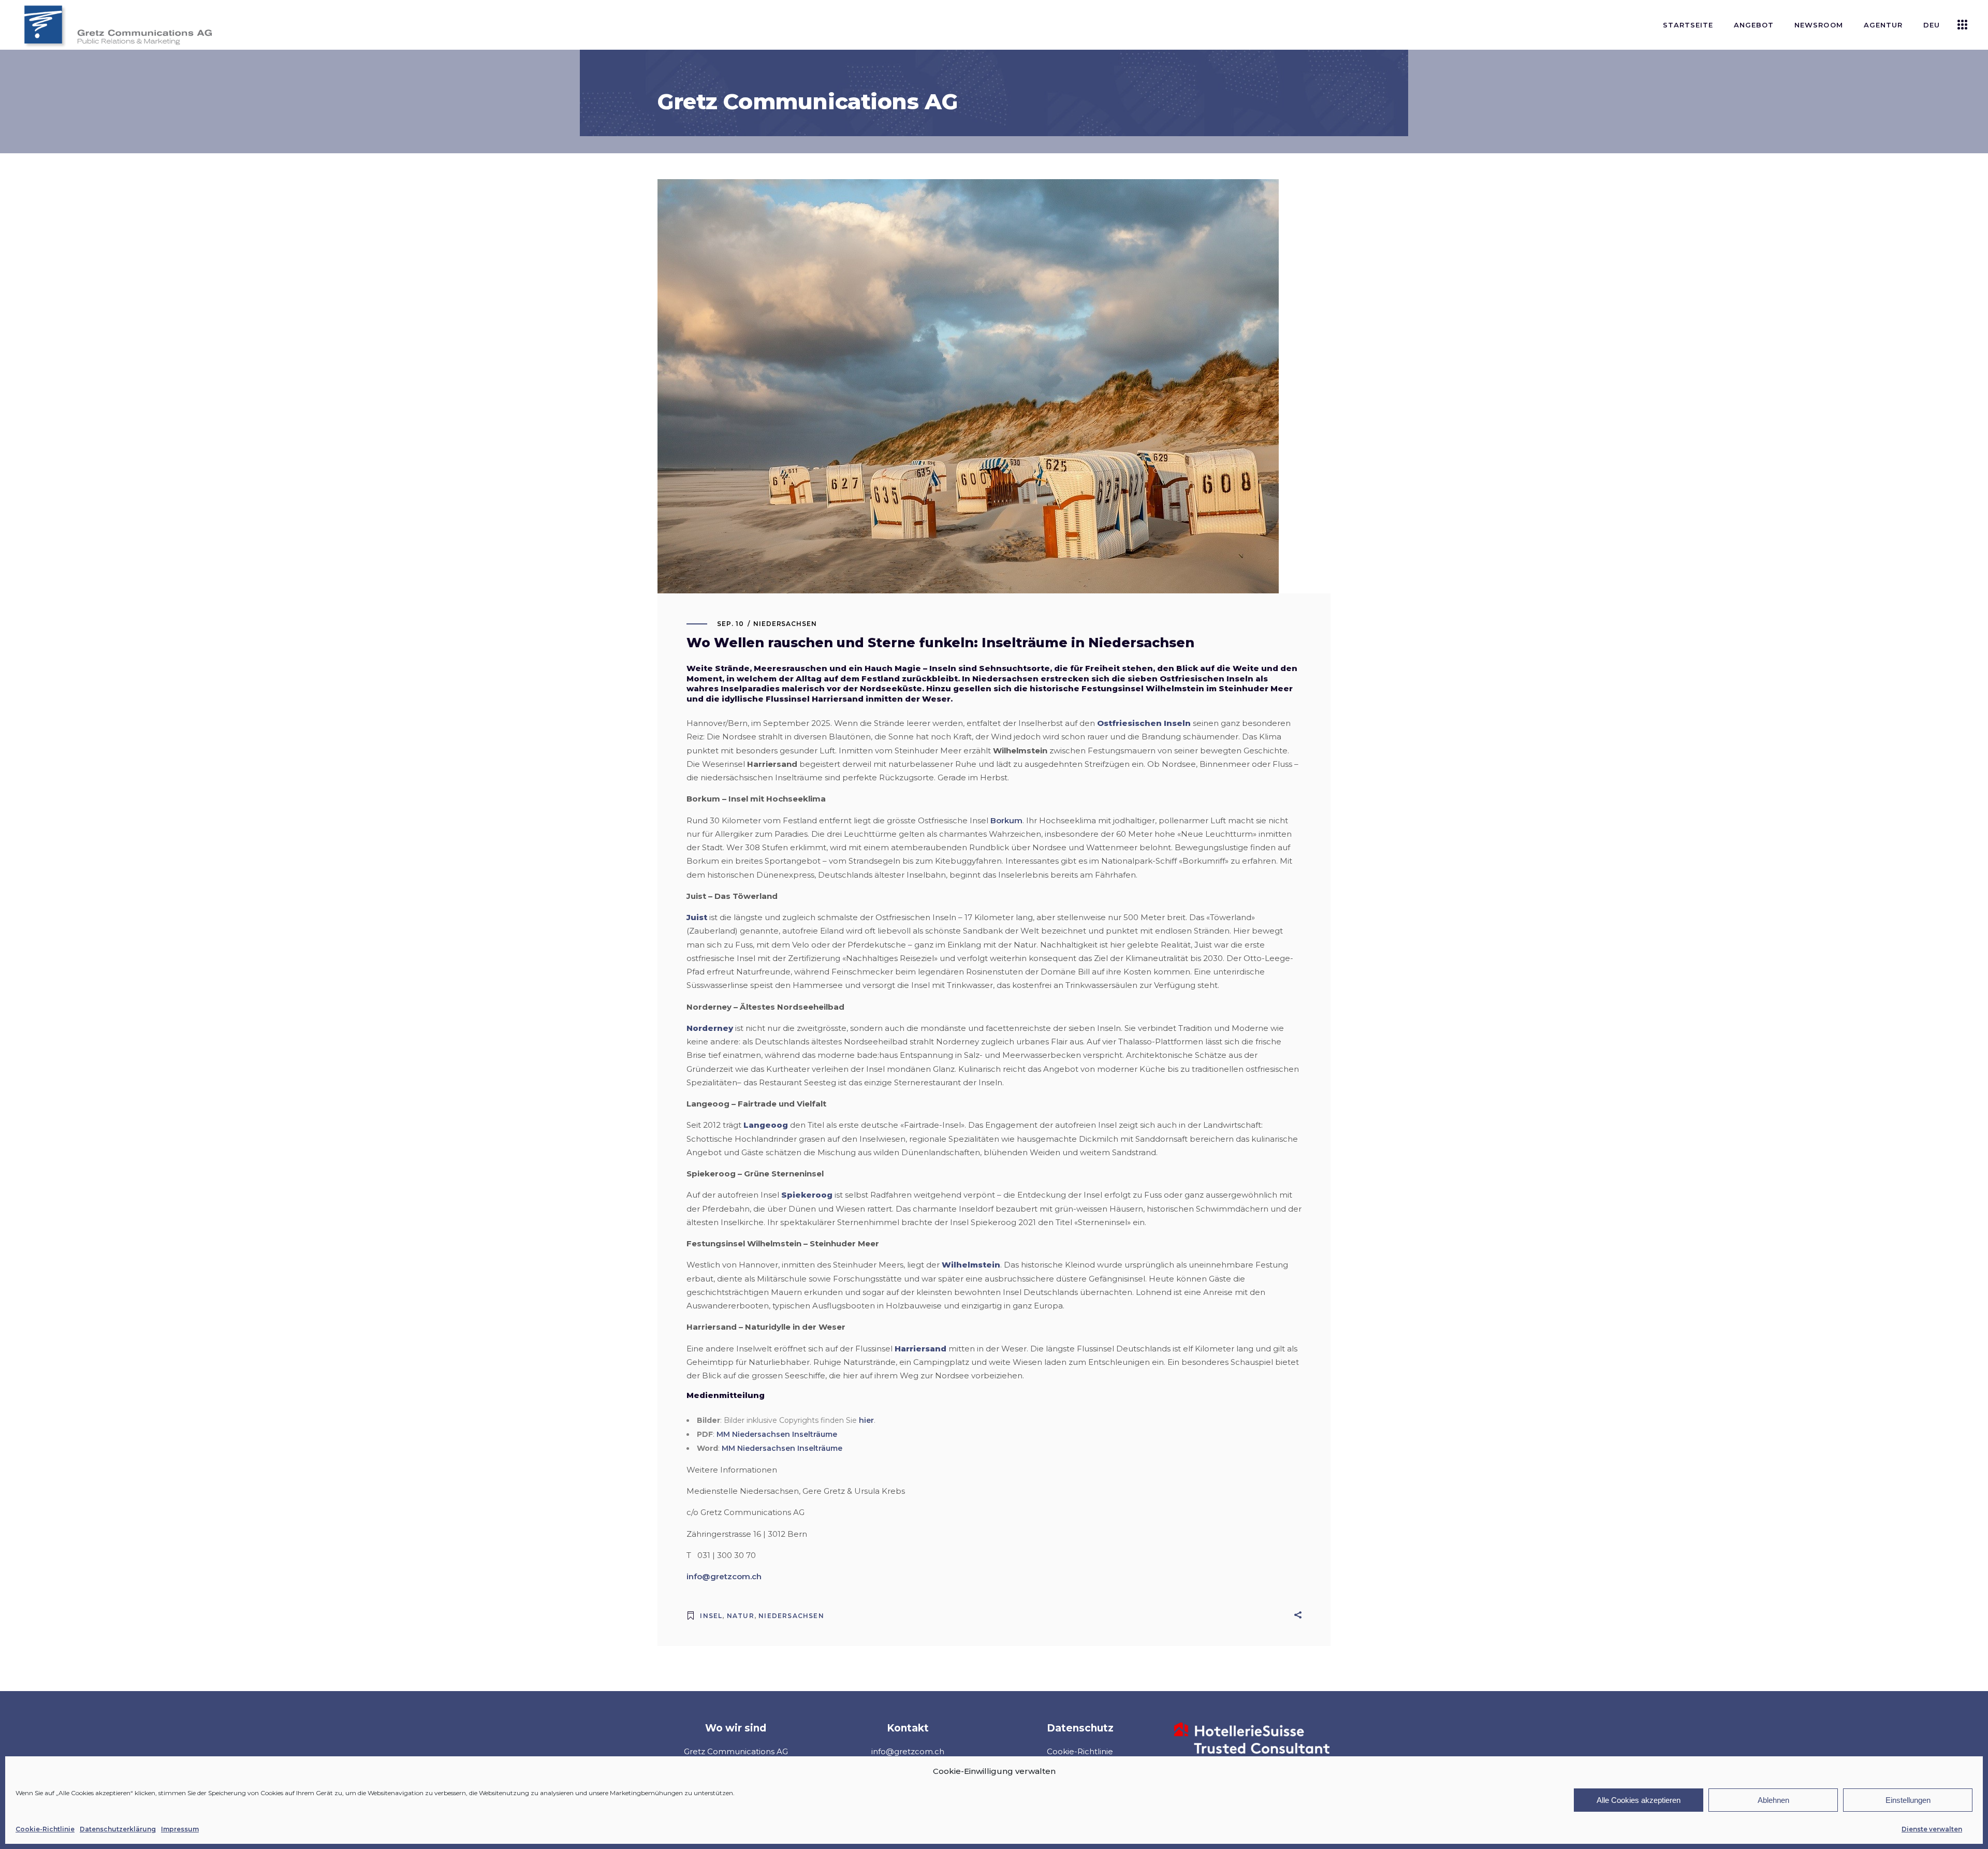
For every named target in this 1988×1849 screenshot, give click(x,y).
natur (741, 1616)
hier (866, 1420)
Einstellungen (1908, 1800)
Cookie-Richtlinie (45, 1829)
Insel (711, 1616)
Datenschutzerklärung (118, 1829)
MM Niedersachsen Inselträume (777, 1434)
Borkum (1006, 820)
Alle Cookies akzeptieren (1639, 1800)
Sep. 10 (730, 624)
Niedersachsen (785, 624)
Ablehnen (1773, 1800)
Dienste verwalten (1932, 1829)
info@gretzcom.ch (724, 1576)
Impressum (180, 1829)
